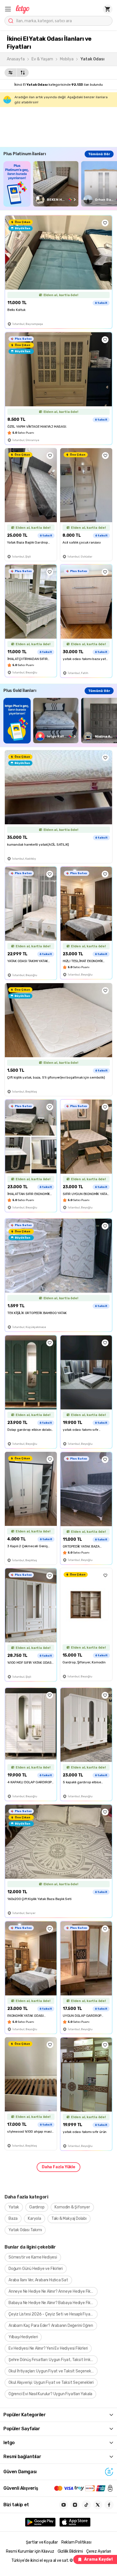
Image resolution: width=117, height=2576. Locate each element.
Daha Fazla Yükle (58, 2167)
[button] (8, 9)
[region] (60, 184)
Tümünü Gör (99, 154)
